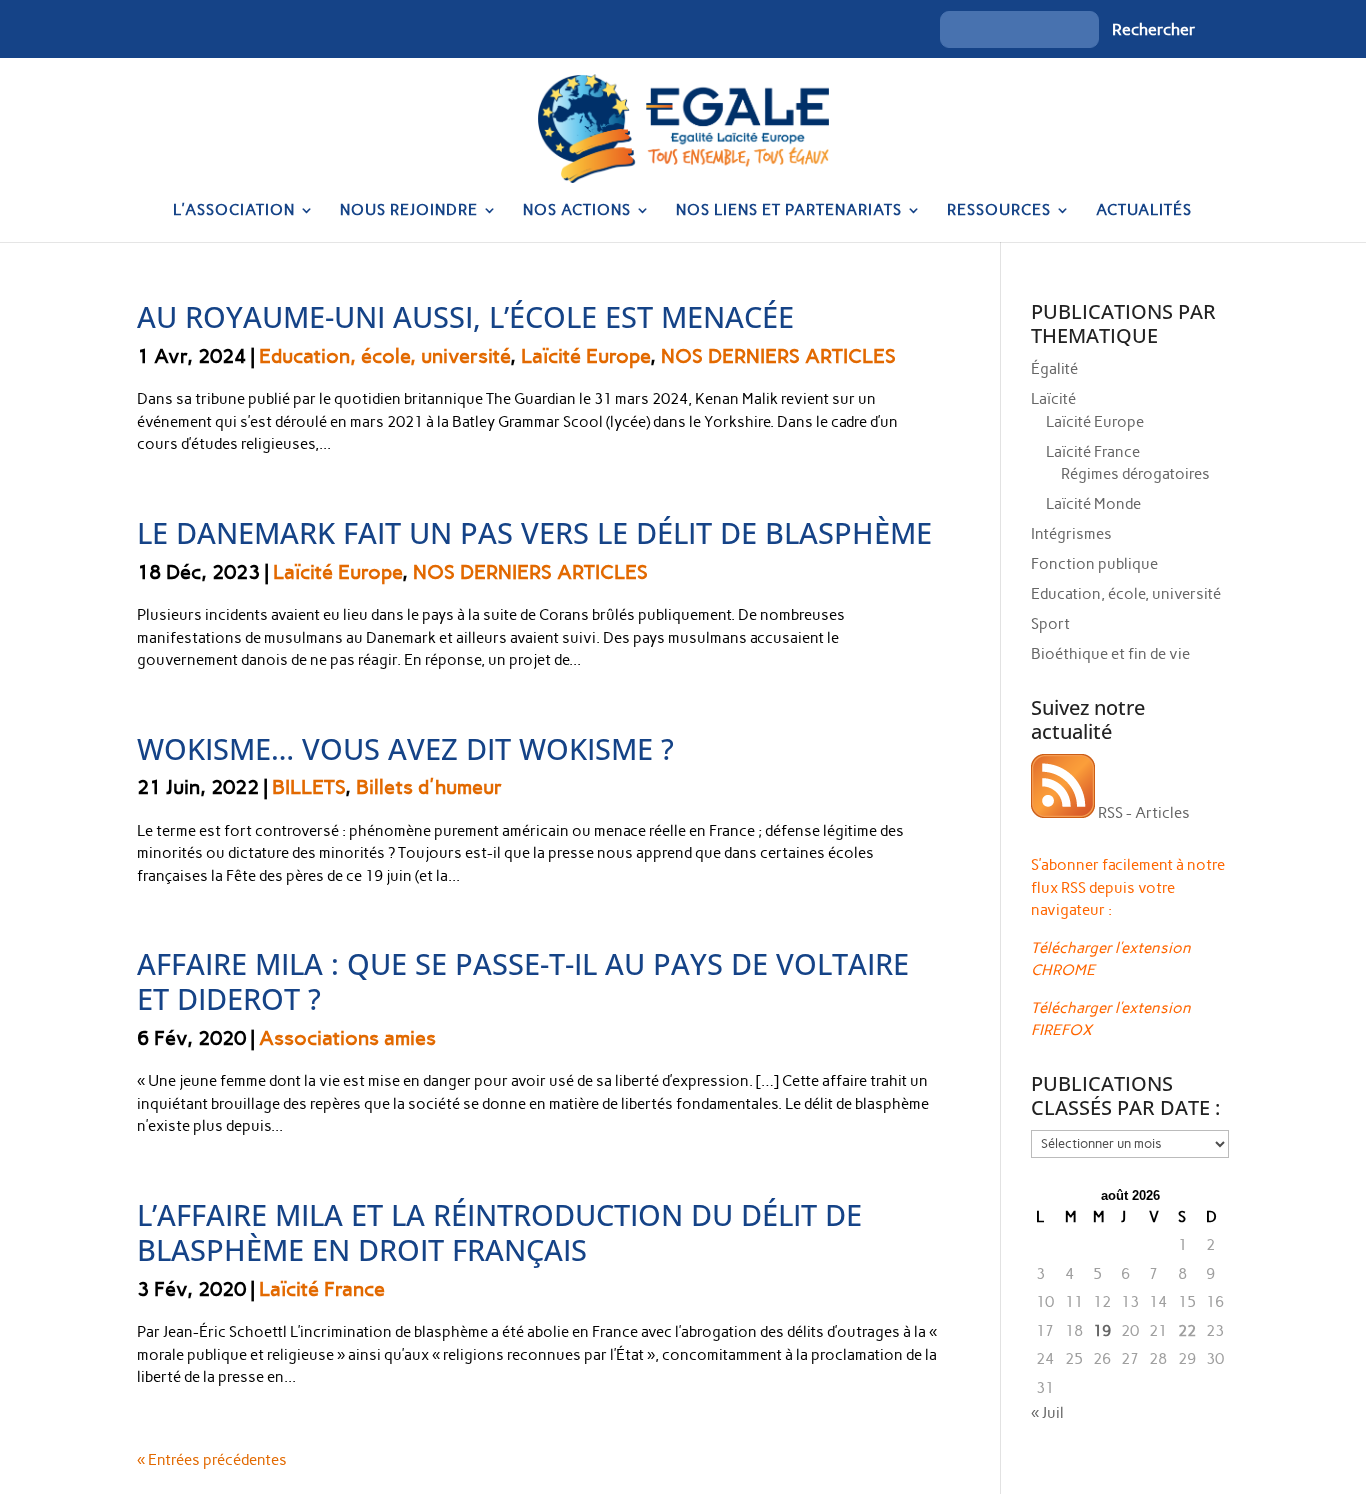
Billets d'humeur (429, 787)
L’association (234, 211)
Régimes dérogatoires (1135, 474)
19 (1102, 1331)
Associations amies (347, 1038)
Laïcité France (322, 1289)
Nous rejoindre (409, 211)
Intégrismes (1071, 534)
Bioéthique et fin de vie (1110, 654)
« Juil (1047, 1413)
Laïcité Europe (585, 356)
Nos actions (577, 211)
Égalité (1054, 369)
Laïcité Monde (1093, 504)
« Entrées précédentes (212, 1460)
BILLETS (308, 787)
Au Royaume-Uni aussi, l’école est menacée (465, 316)
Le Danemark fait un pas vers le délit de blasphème (534, 532)
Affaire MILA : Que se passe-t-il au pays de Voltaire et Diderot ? (523, 981)
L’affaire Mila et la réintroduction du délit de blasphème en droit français (499, 1232)
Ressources (999, 211)
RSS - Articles (1142, 813)
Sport (1050, 624)
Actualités (1144, 211)
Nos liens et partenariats (789, 211)
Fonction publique (1094, 564)
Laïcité (1053, 399)
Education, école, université (384, 356)
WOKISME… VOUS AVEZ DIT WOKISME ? (405, 748)
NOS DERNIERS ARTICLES (778, 356)
